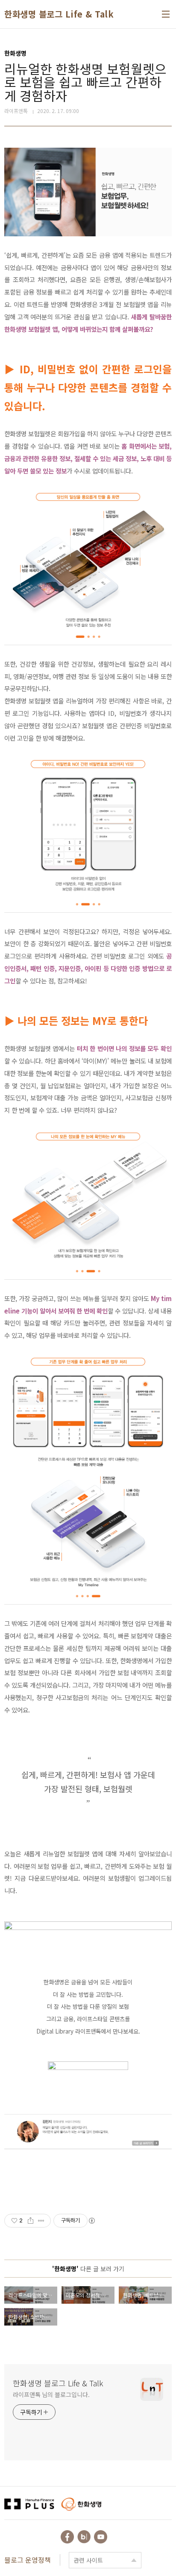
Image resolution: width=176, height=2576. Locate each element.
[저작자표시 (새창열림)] (91, 2221)
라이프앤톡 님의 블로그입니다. (51, 2394)
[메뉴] (166, 14)
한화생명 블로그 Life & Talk (59, 14)
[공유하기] (31, 2221)
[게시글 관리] (41, 2221)
